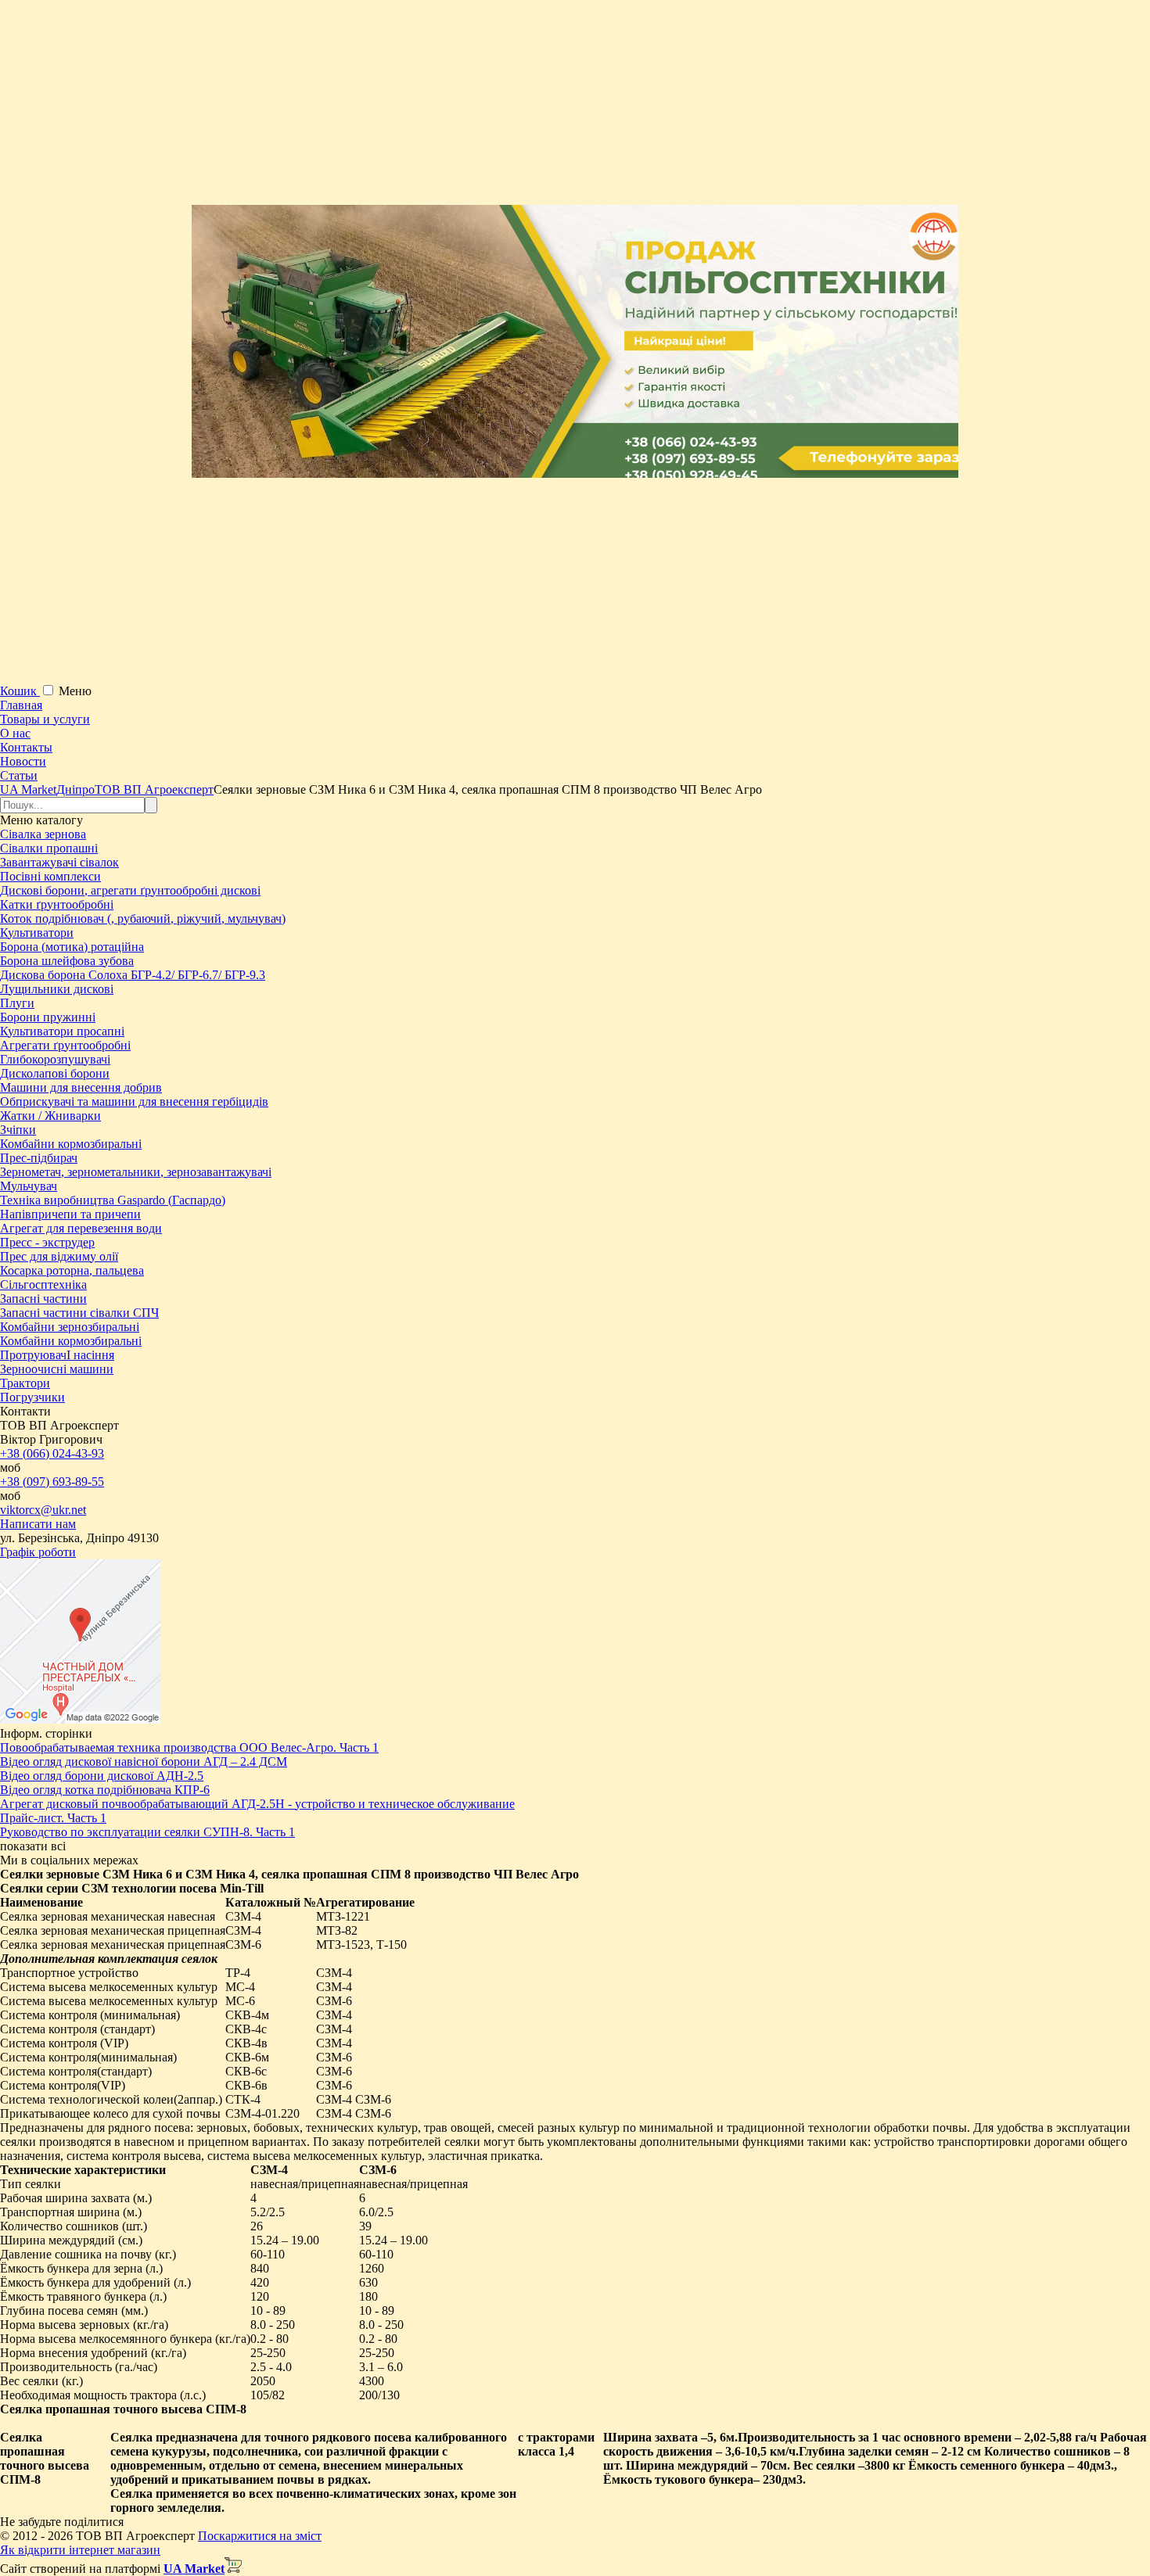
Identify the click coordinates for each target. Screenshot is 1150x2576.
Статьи (19, 775)
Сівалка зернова (43, 834)
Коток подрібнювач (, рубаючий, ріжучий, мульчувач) (143, 918)
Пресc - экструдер (47, 1242)
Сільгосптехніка (43, 1284)
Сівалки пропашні (49, 848)
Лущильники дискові (57, 989)
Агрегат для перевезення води (81, 1228)
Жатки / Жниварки (50, 1116)
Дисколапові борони (55, 1073)
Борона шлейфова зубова (67, 961)
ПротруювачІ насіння (57, 1355)
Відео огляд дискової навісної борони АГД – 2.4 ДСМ (144, 1762)
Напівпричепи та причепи (70, 1214)
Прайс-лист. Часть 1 (53, 1818)
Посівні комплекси (50, 876)
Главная (21, 705)
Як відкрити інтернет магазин (80, 2550)
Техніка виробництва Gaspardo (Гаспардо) (113, 1200)
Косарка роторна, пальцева (72, 1270)
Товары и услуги (45, 719)
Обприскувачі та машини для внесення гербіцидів (134, 1101)
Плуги (17, 1003)
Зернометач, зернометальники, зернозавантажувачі (136, 1172)
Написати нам (38, 1524)
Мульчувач (29, 1186)
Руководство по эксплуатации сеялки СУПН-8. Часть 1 (147, 1832)
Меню (75, 691)
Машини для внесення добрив (81, 1087)
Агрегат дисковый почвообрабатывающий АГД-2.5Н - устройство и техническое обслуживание (257, 1804)
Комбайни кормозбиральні (71, 1144)
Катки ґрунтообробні (57, 904)
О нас (15, 733)
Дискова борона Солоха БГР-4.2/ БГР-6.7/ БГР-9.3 (133, 975)
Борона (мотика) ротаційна (72, 947)
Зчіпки (18, 1130)
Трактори (25, 1383)
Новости (23, 761)
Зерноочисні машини (57, 1369)
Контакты (26, 747)
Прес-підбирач (39, 1158)
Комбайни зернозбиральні (70, 1327)
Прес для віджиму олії (59, 1256)
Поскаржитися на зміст (260, 2536)
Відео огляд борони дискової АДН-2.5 (102, 1776)
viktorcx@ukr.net (43, 1510)
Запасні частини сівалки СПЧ (79, 1313)
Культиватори (37, 933)
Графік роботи (38, 1552)
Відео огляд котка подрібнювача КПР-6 (105, 1790)
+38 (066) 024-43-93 (52, 1453)
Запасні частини (43, 1299)
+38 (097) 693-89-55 (52, 1482)
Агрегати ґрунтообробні (65, 1045)
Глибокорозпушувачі (55, 1059)
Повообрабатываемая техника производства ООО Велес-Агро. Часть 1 (189, 1747)
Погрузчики (32, 1397)
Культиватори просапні (62, 1031)
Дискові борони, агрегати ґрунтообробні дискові (130, 890)
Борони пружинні (48, 1017)
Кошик (20, 691)
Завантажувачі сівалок (59, 862)
